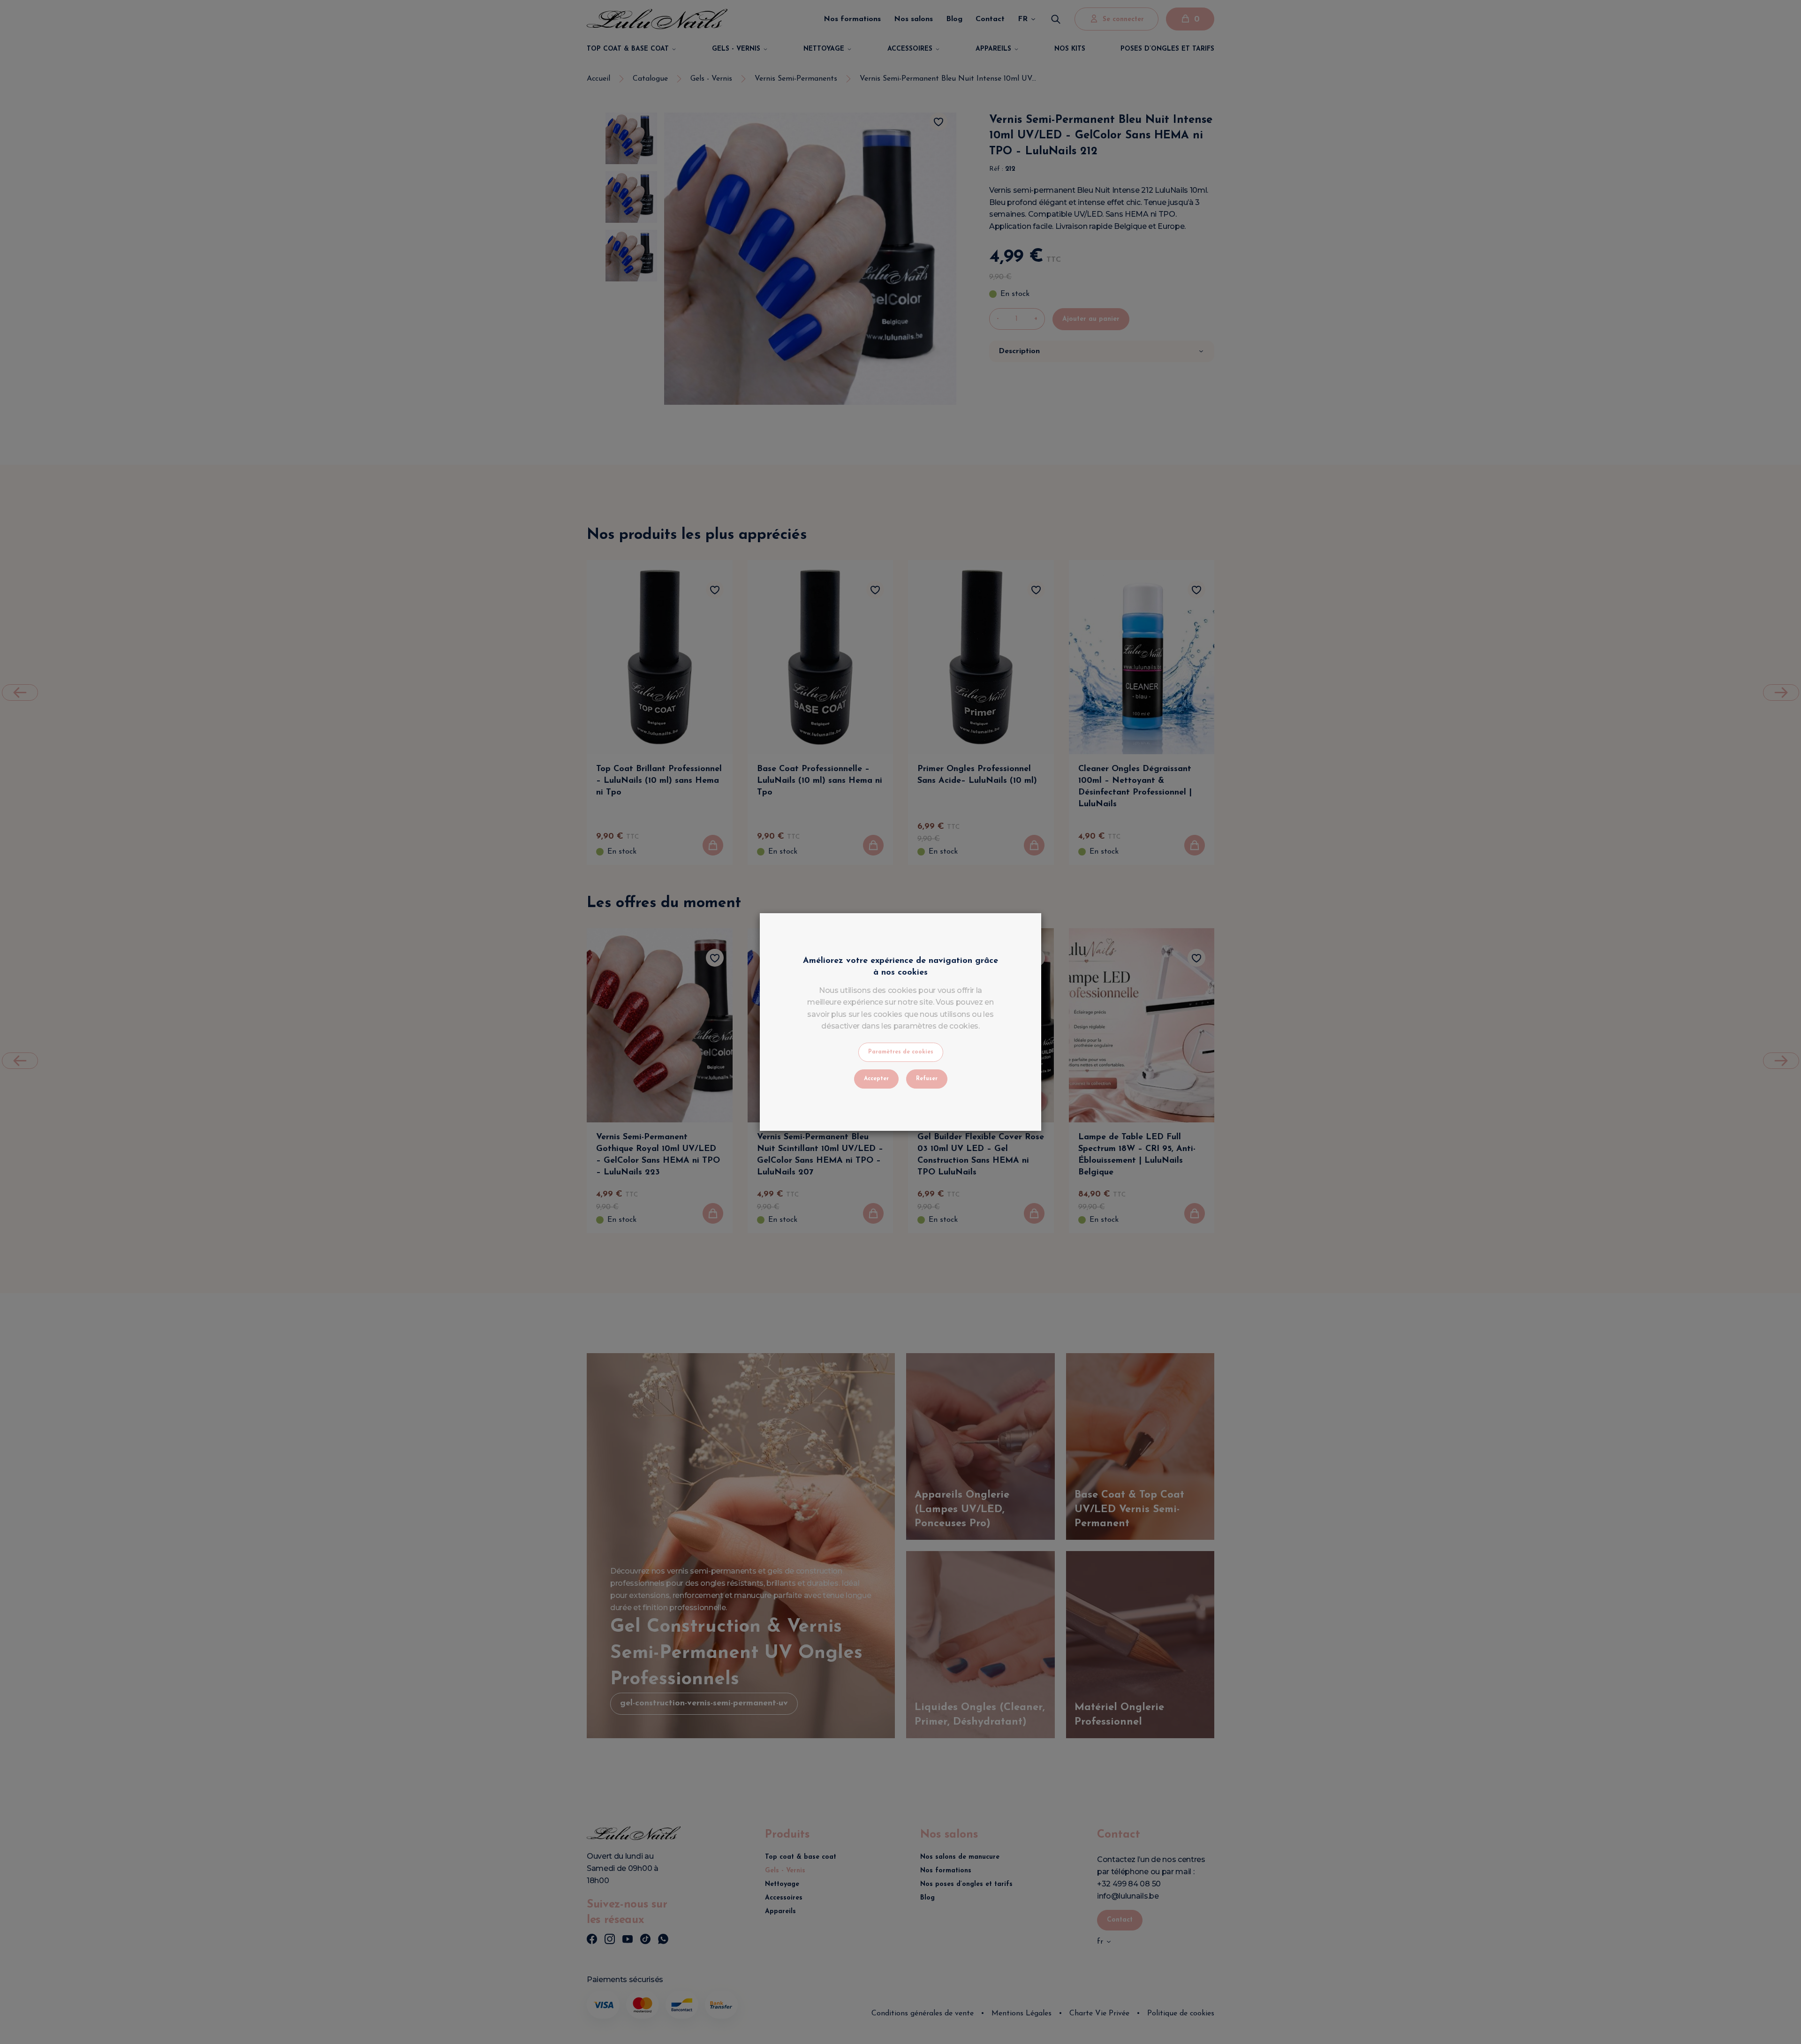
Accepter (876, 1079)
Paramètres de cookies (901, 1052)
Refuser (927, 1079)
